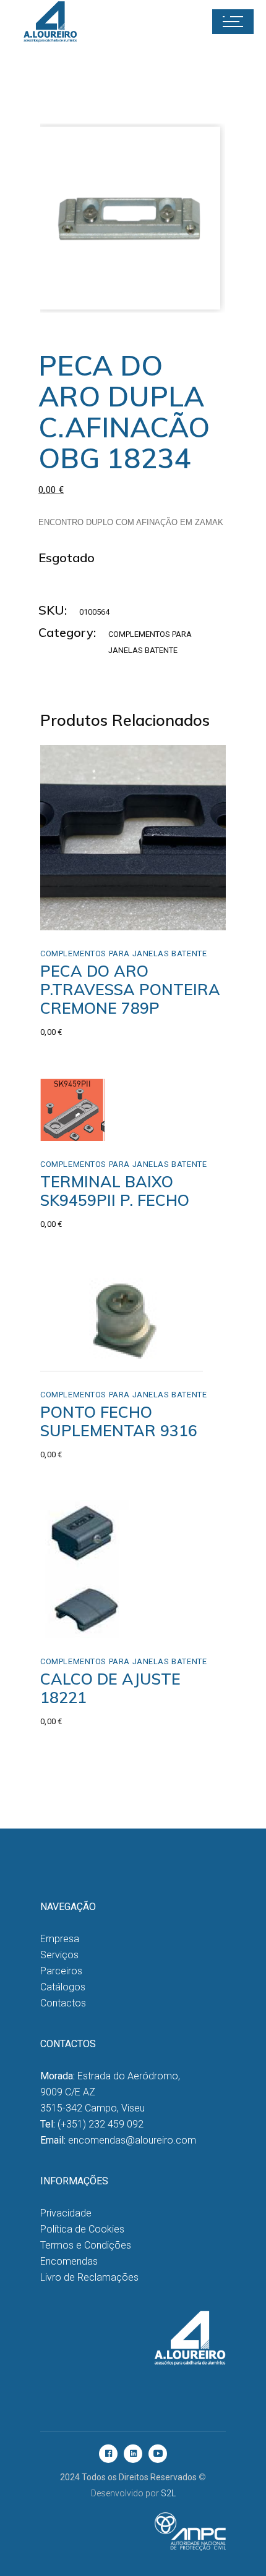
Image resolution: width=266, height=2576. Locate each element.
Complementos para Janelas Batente (123, 953)
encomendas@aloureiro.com (132, 2140)
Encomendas (69, 2261)
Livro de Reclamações (89, 2277)
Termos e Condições (86, 2245)
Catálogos (63, 1987)
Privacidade (66, 2213)
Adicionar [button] (87, 917)
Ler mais (91, 1115)
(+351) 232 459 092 (101, 2124)
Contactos (63, 2003)
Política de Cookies (82, 2229)
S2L (168, 2493)
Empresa (60, 1939)
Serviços (59, 1955)
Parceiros (61, 1971)
